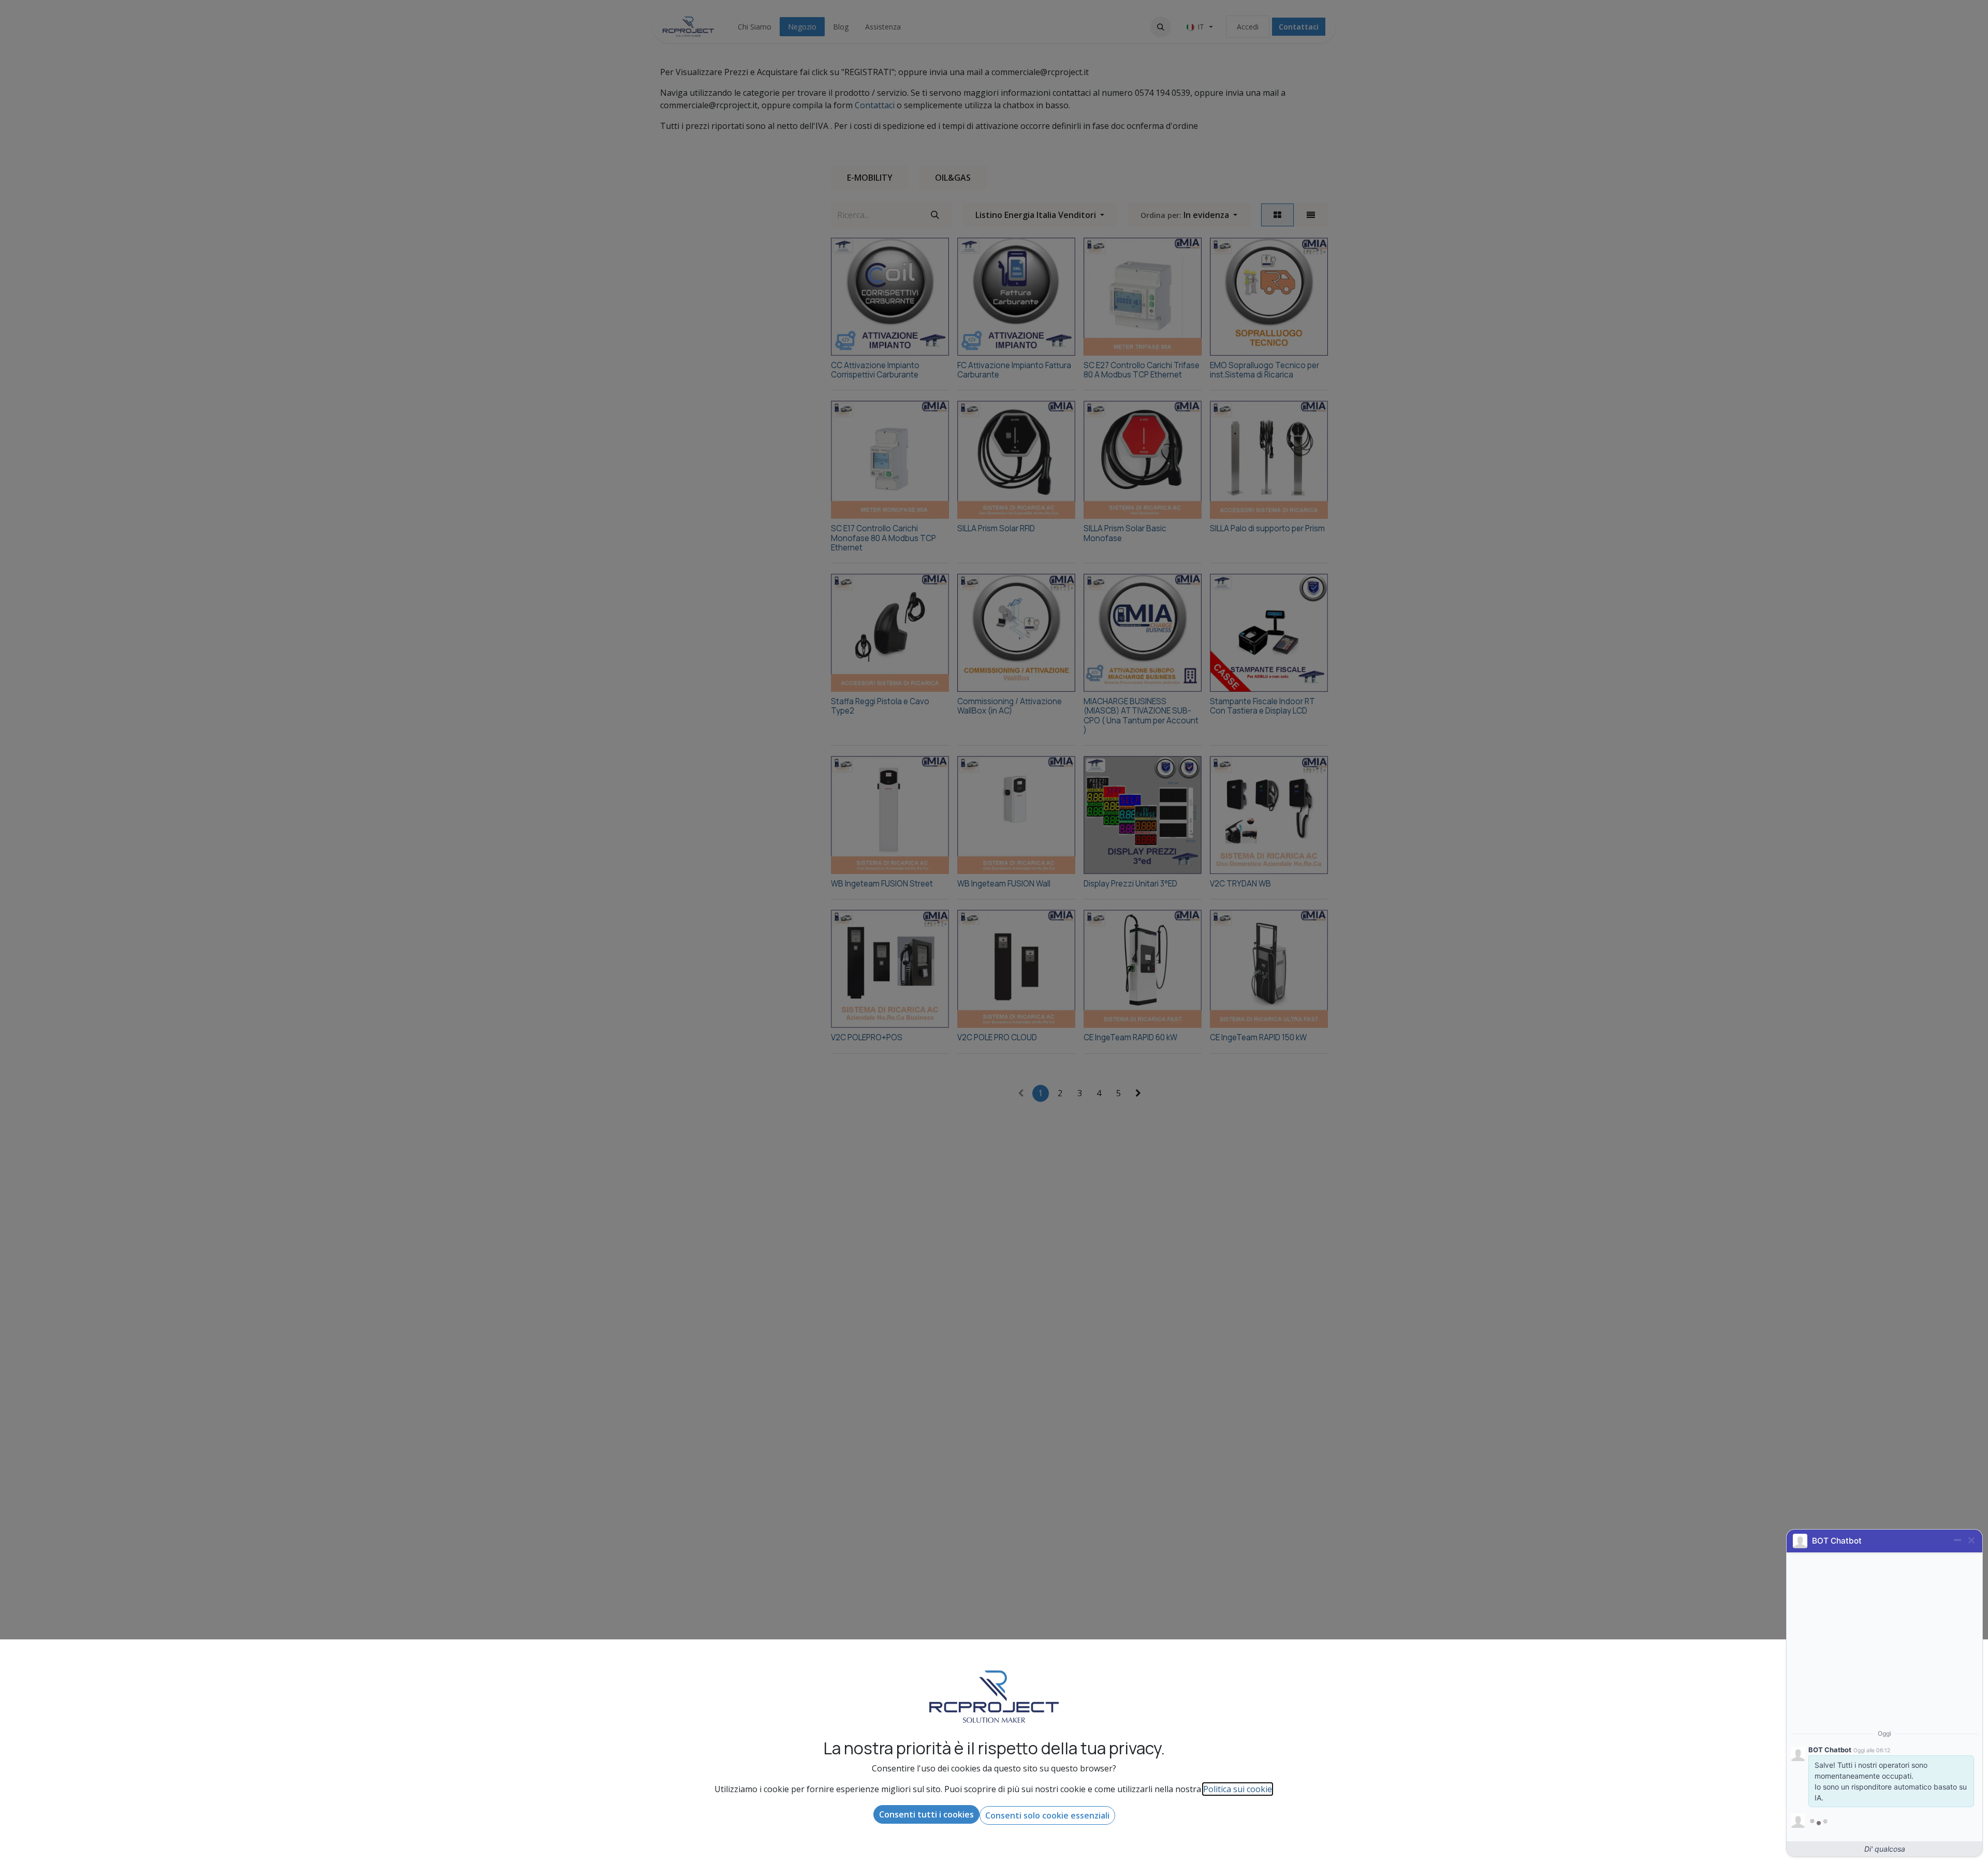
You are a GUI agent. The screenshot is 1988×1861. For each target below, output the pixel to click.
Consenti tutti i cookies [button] (926, 1814)
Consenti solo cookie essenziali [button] (1047, 1815)
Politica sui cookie (1238, 1789)
